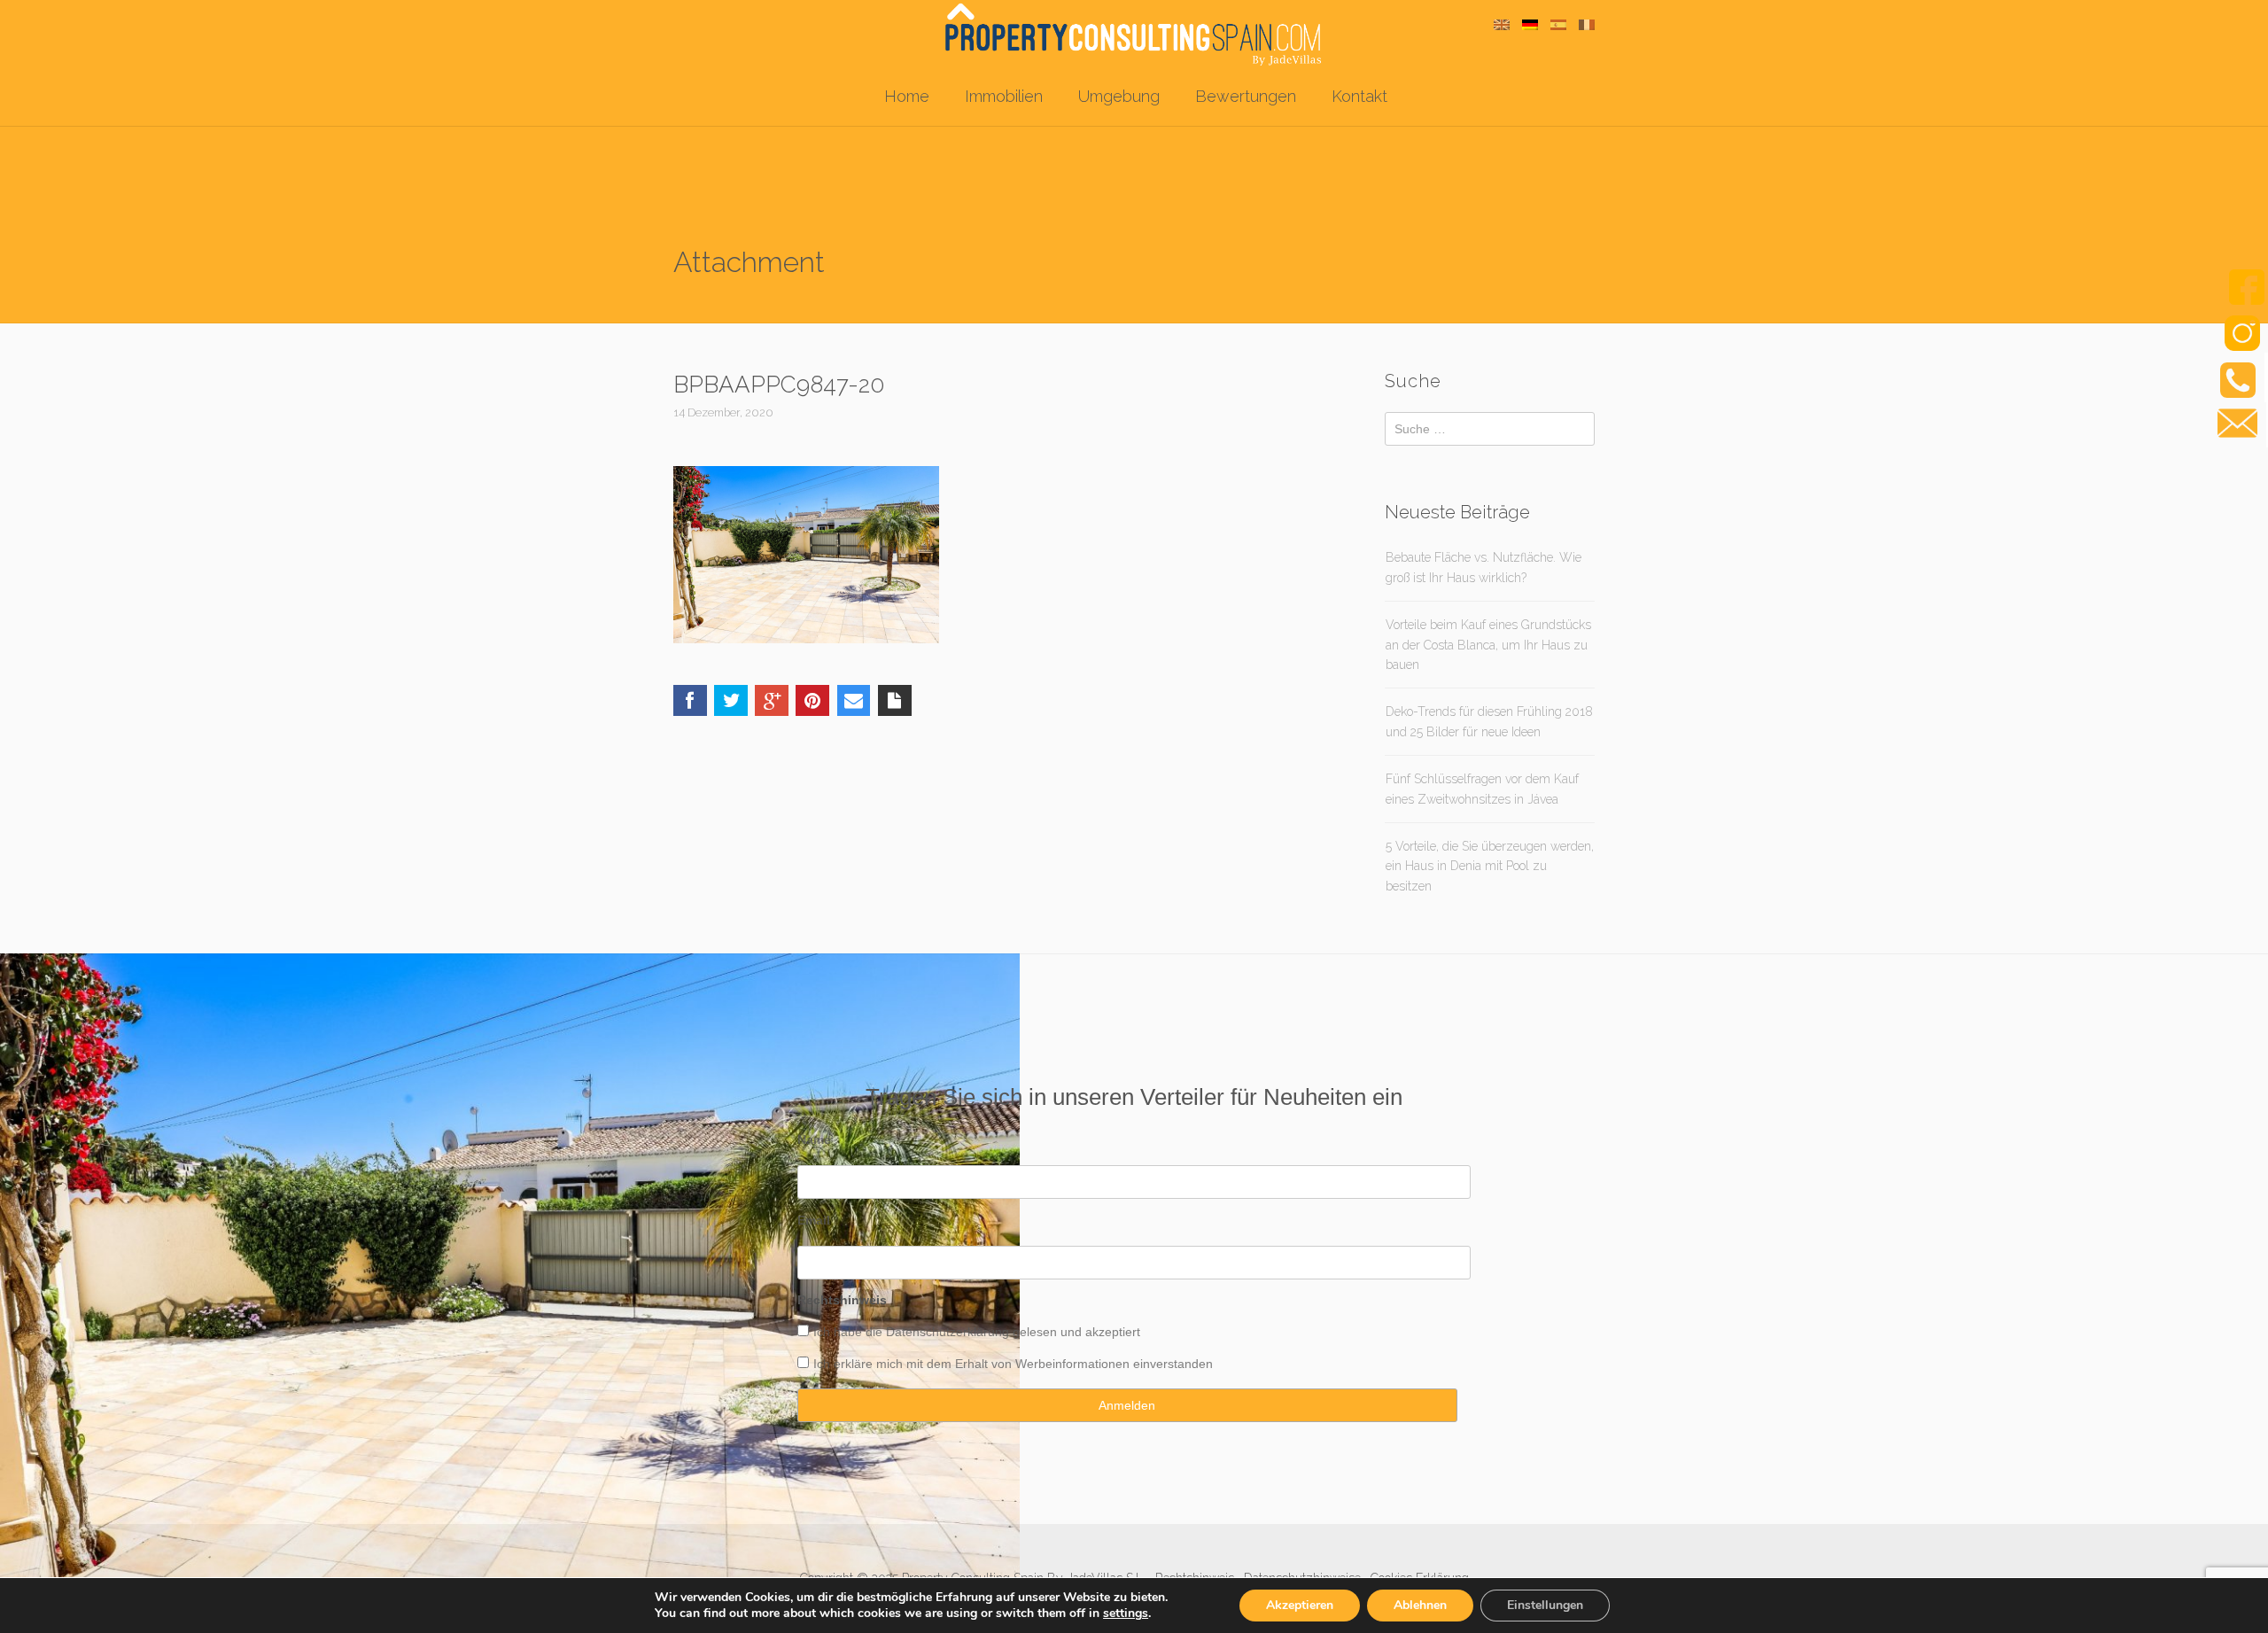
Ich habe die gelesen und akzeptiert (977, 1332)
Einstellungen (1545, 1605)
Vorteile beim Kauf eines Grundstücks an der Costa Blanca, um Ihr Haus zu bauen (1488, 645)
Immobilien (1004, 96)
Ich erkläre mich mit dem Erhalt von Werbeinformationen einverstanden (1013, 1364)
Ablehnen (1420, 1605)
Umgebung (1119, 96)
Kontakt (1359, 96)
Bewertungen (1246, 96)
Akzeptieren (1300, 1605)
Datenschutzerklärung (948, 1332)
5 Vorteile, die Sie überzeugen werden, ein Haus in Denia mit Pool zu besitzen (1490, 866)
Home (907, 96)
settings (1126, 1614)
